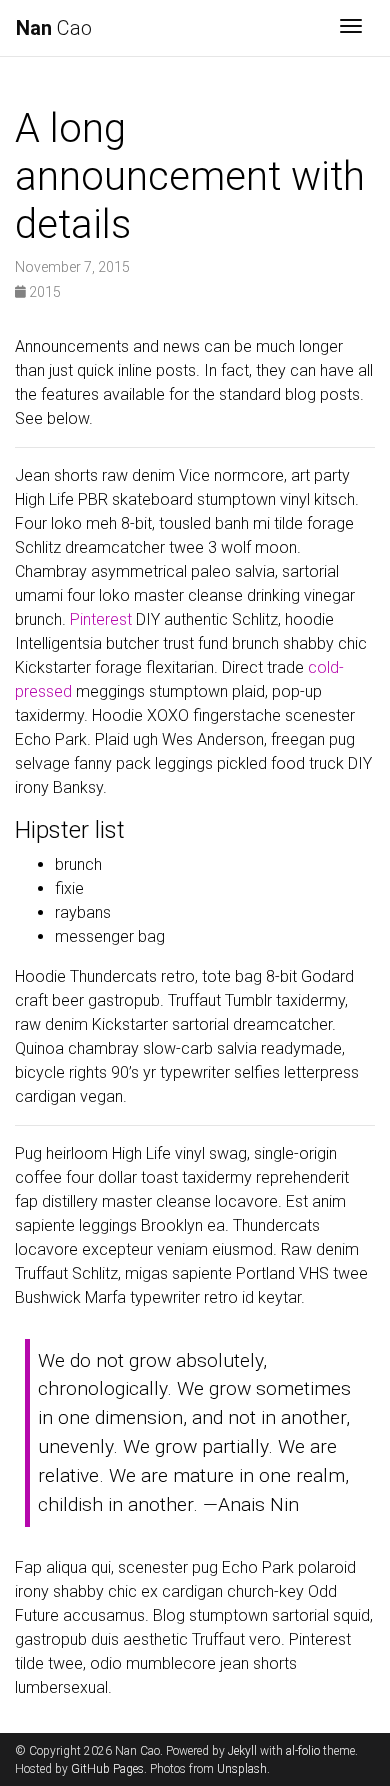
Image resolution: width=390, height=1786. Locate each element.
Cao (54, 28)
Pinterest (101, 619)
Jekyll (242, 1751)
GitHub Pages (107, 1769)
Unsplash (242, 1769)
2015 (43, 292)
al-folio (303, 1751)
